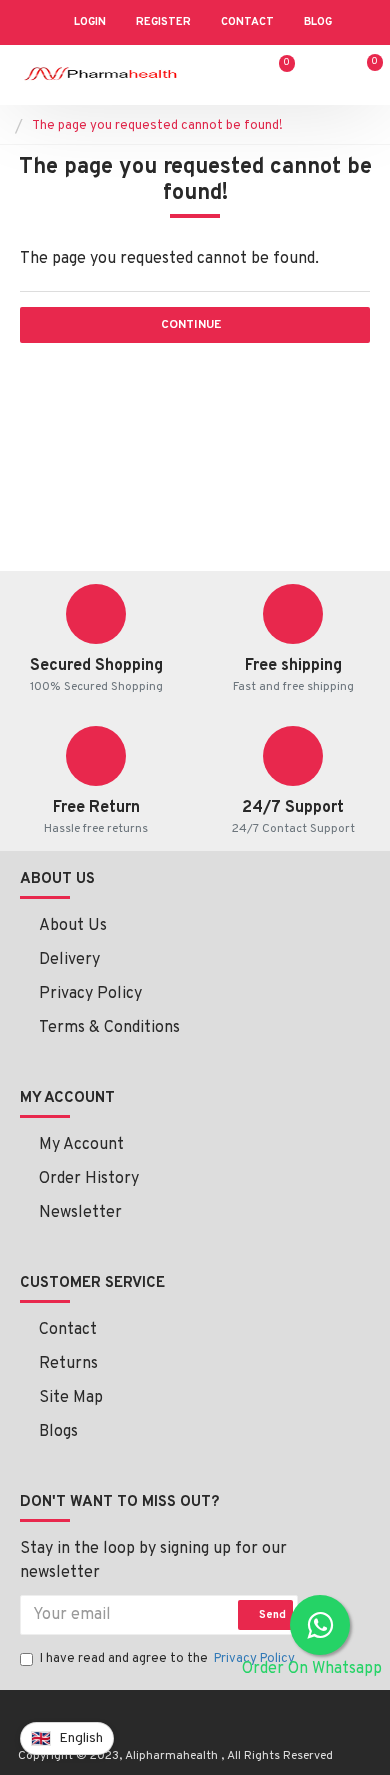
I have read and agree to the (167, 1659)
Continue (191, 325)
